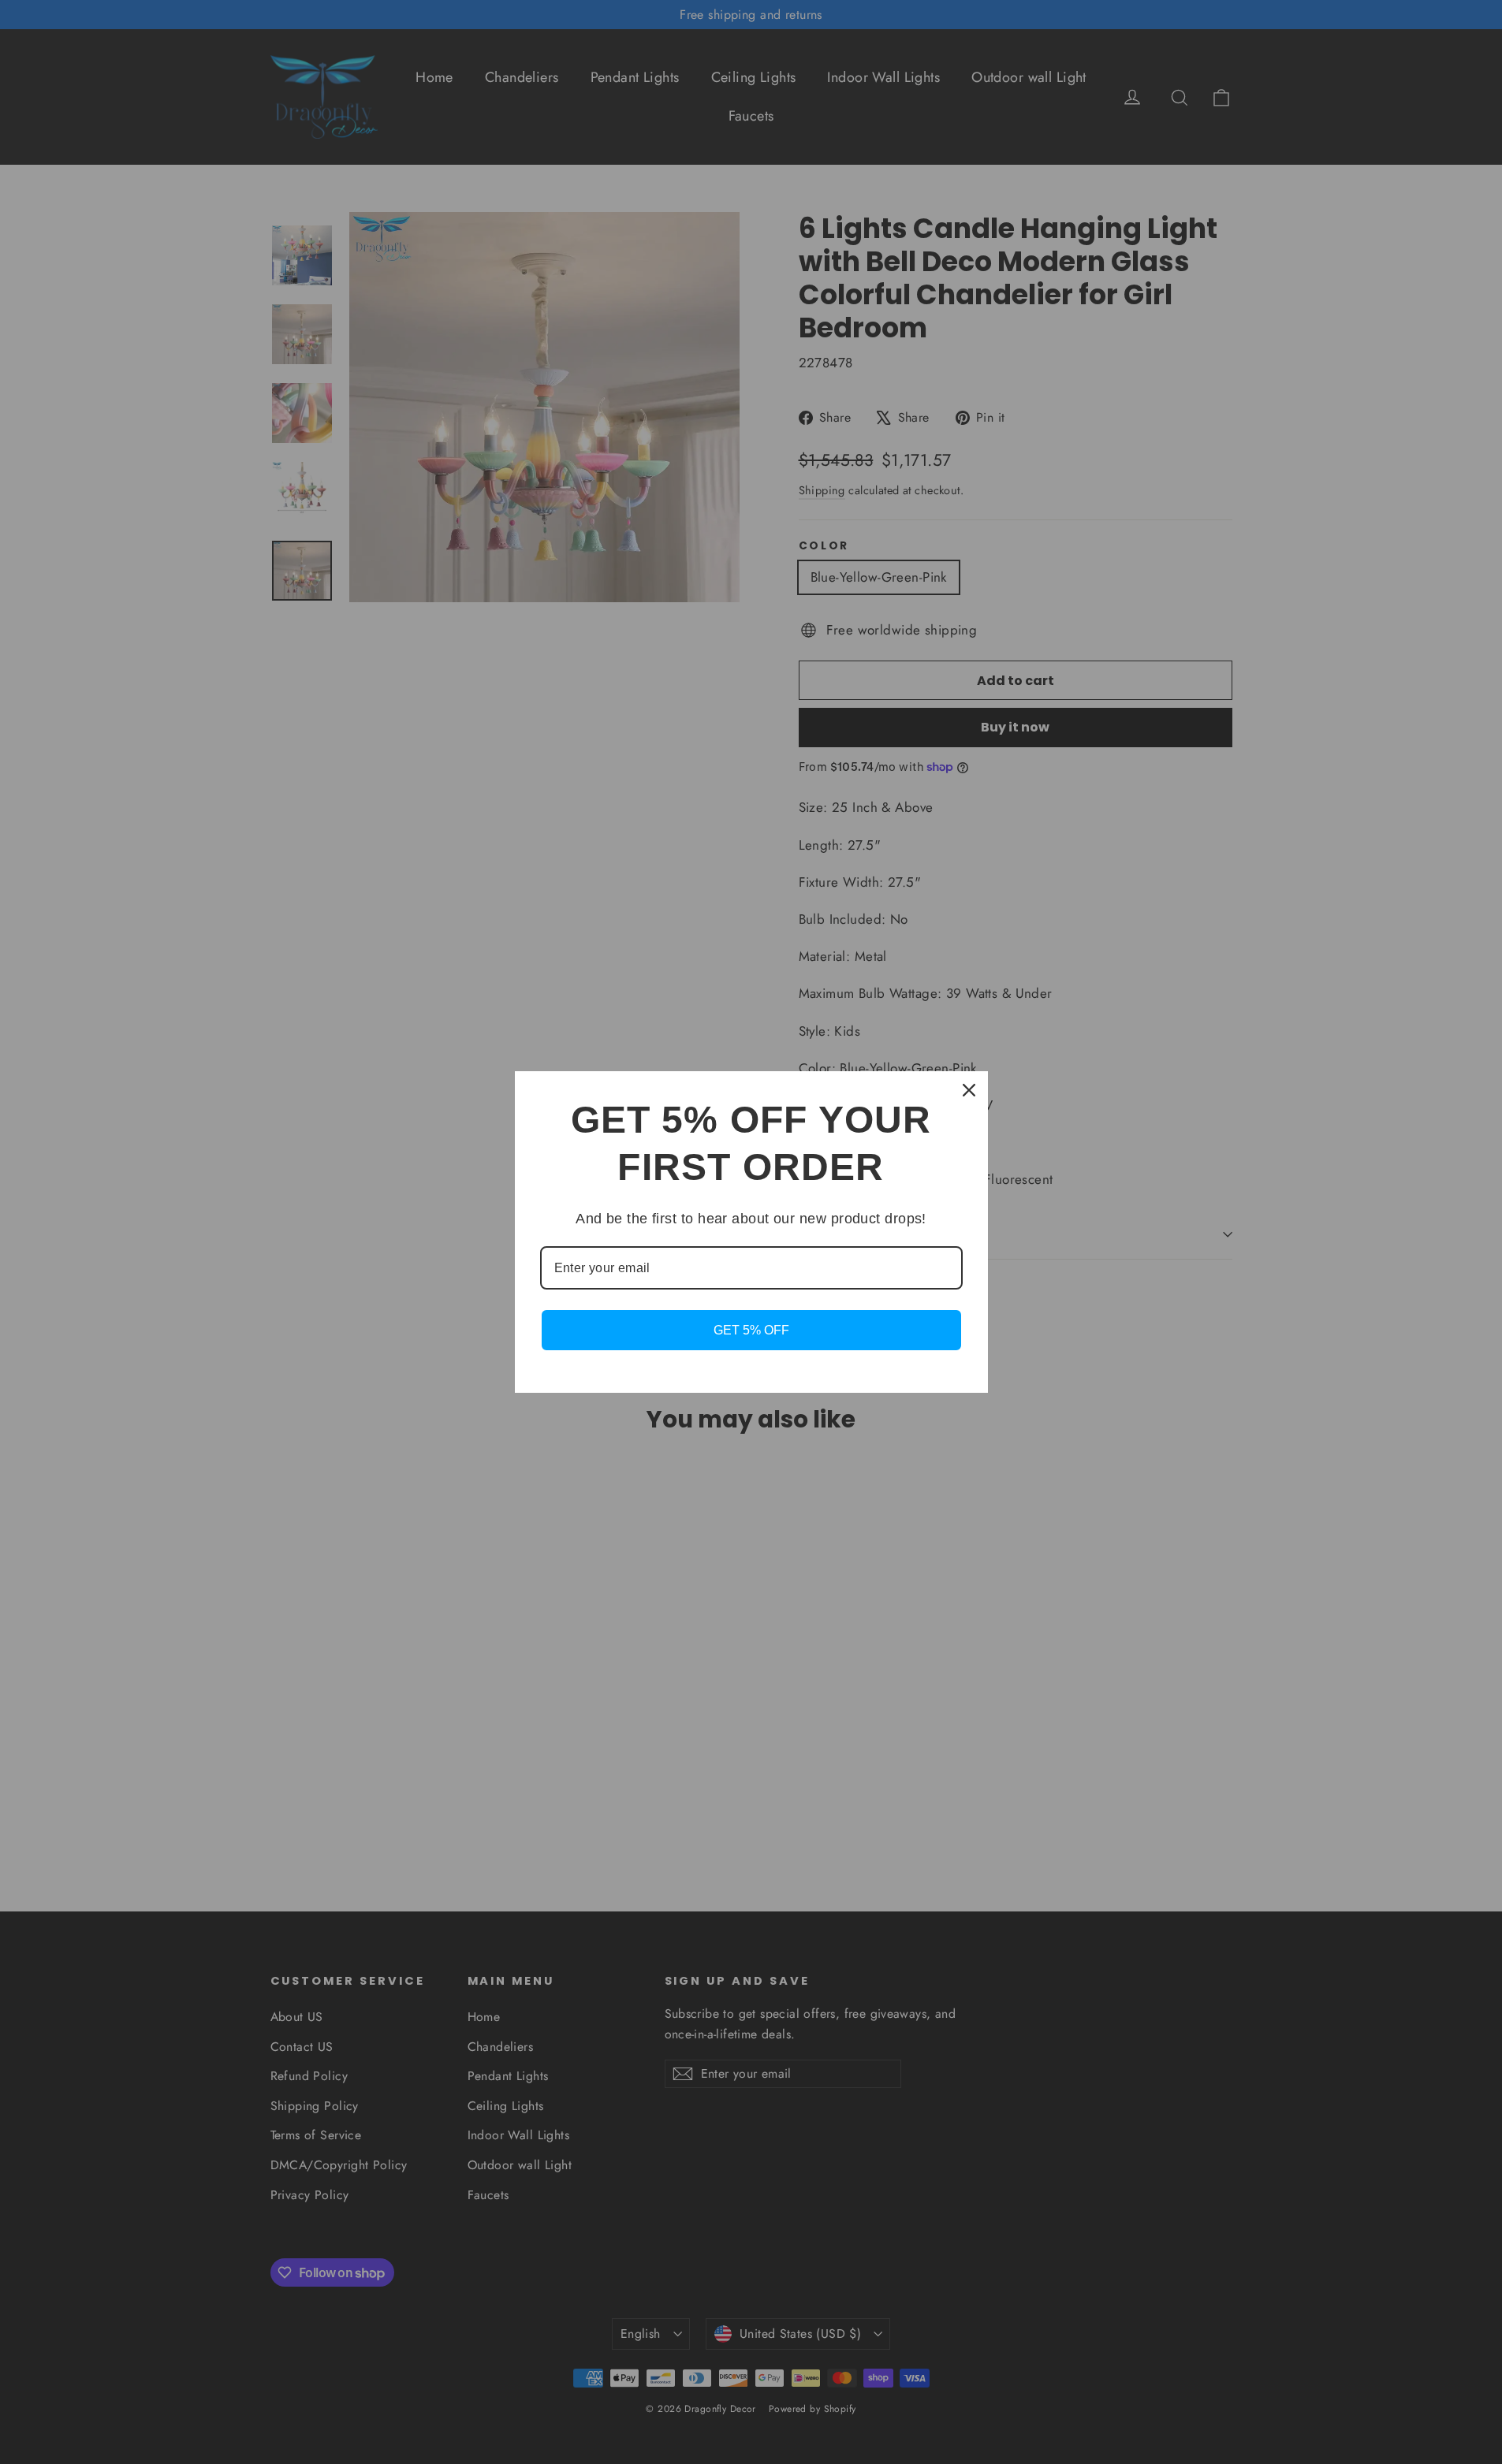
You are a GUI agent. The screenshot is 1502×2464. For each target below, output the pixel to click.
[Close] (969, 1090)
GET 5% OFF (751, 1330)
